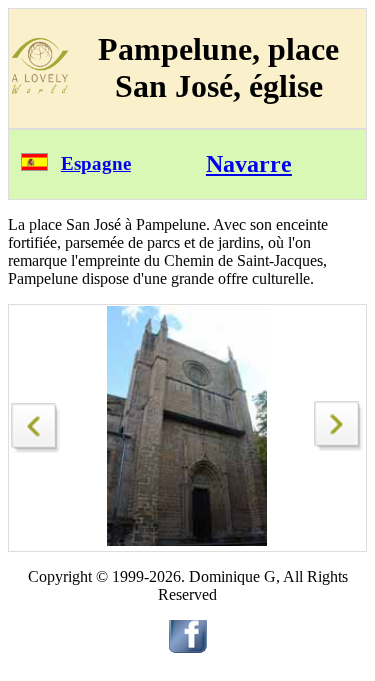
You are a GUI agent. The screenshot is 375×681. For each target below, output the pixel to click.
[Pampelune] (36, 422)
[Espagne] (34, 165)
